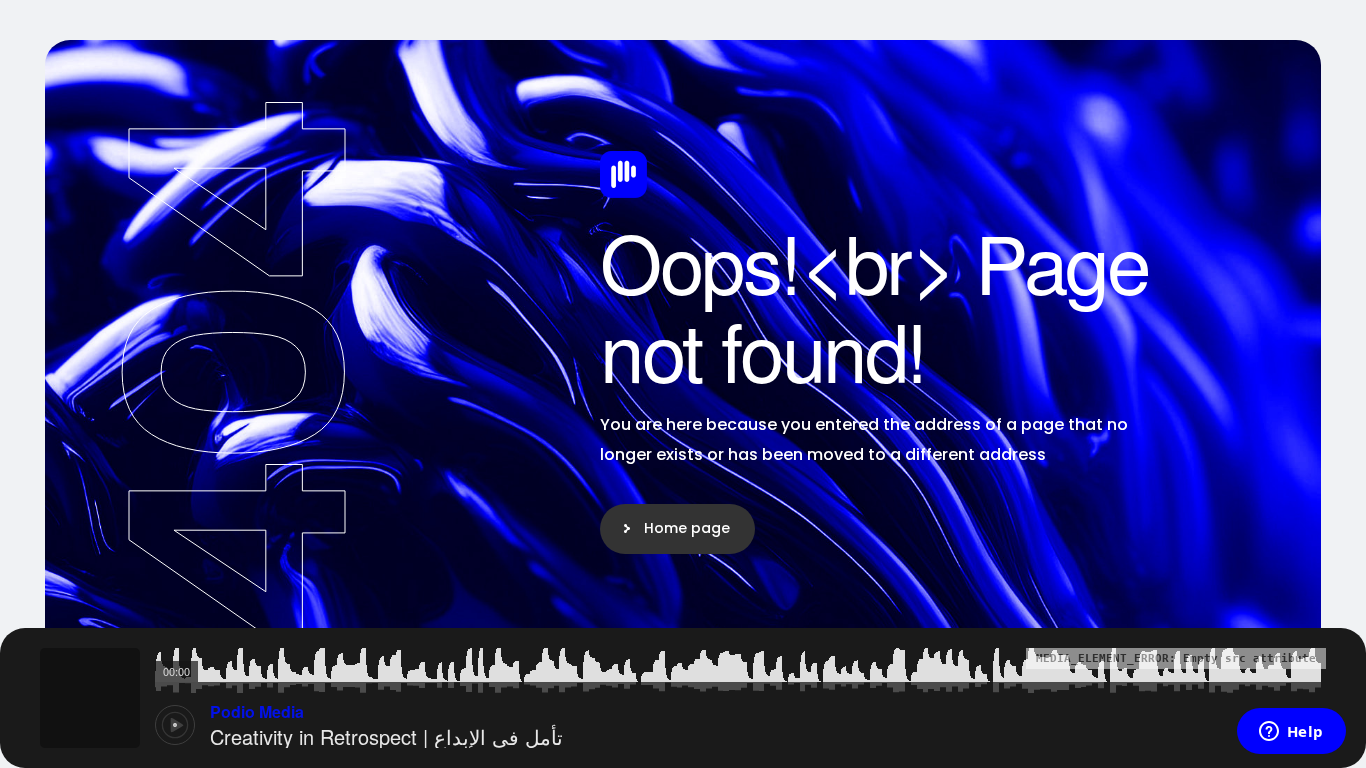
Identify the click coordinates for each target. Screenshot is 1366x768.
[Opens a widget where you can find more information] (1291, 733)
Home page (687, 528)
